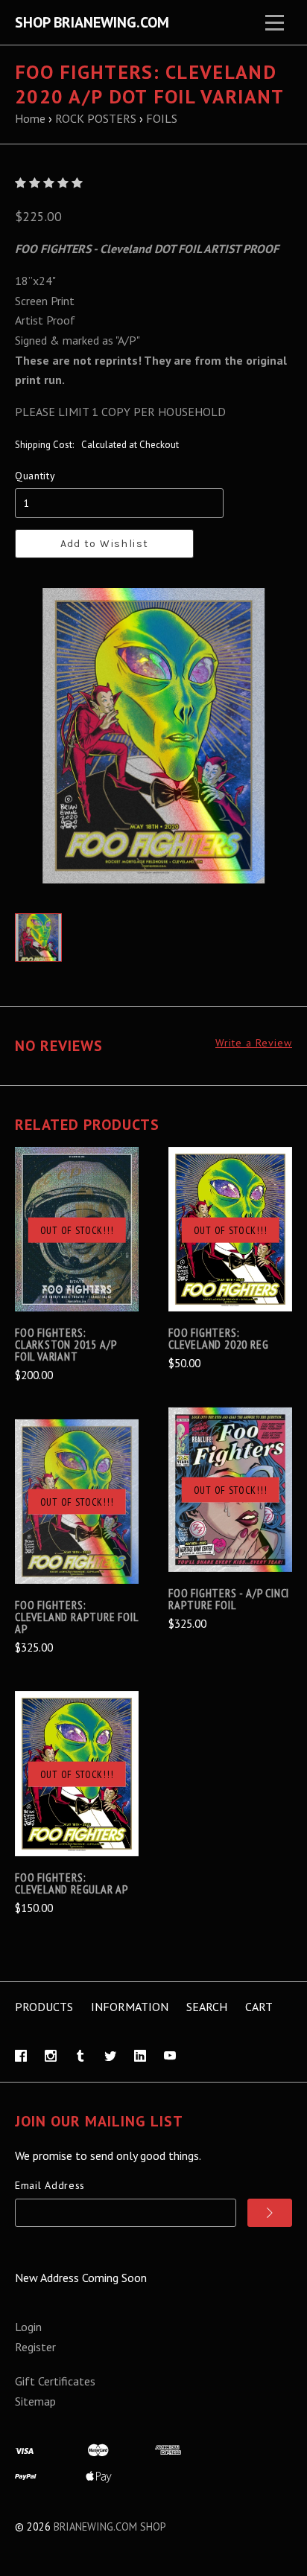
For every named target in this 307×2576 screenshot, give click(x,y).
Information (130, 2007)
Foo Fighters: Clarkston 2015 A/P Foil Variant (66, 1344)
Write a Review (254, 1043)
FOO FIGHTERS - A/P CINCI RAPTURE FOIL (229, 1599)
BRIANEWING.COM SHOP (110, 2527)
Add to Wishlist (105, 544)
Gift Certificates (55, 2381)
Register (35, 2347)
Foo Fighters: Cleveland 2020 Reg (218, 1338)
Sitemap (35, 2401)
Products (44, 2007)
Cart (259, 2007)
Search (207, 2007)
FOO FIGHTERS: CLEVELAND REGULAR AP (72, 1883)
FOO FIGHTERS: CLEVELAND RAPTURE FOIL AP (76, 1617)
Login (28, 2327)
